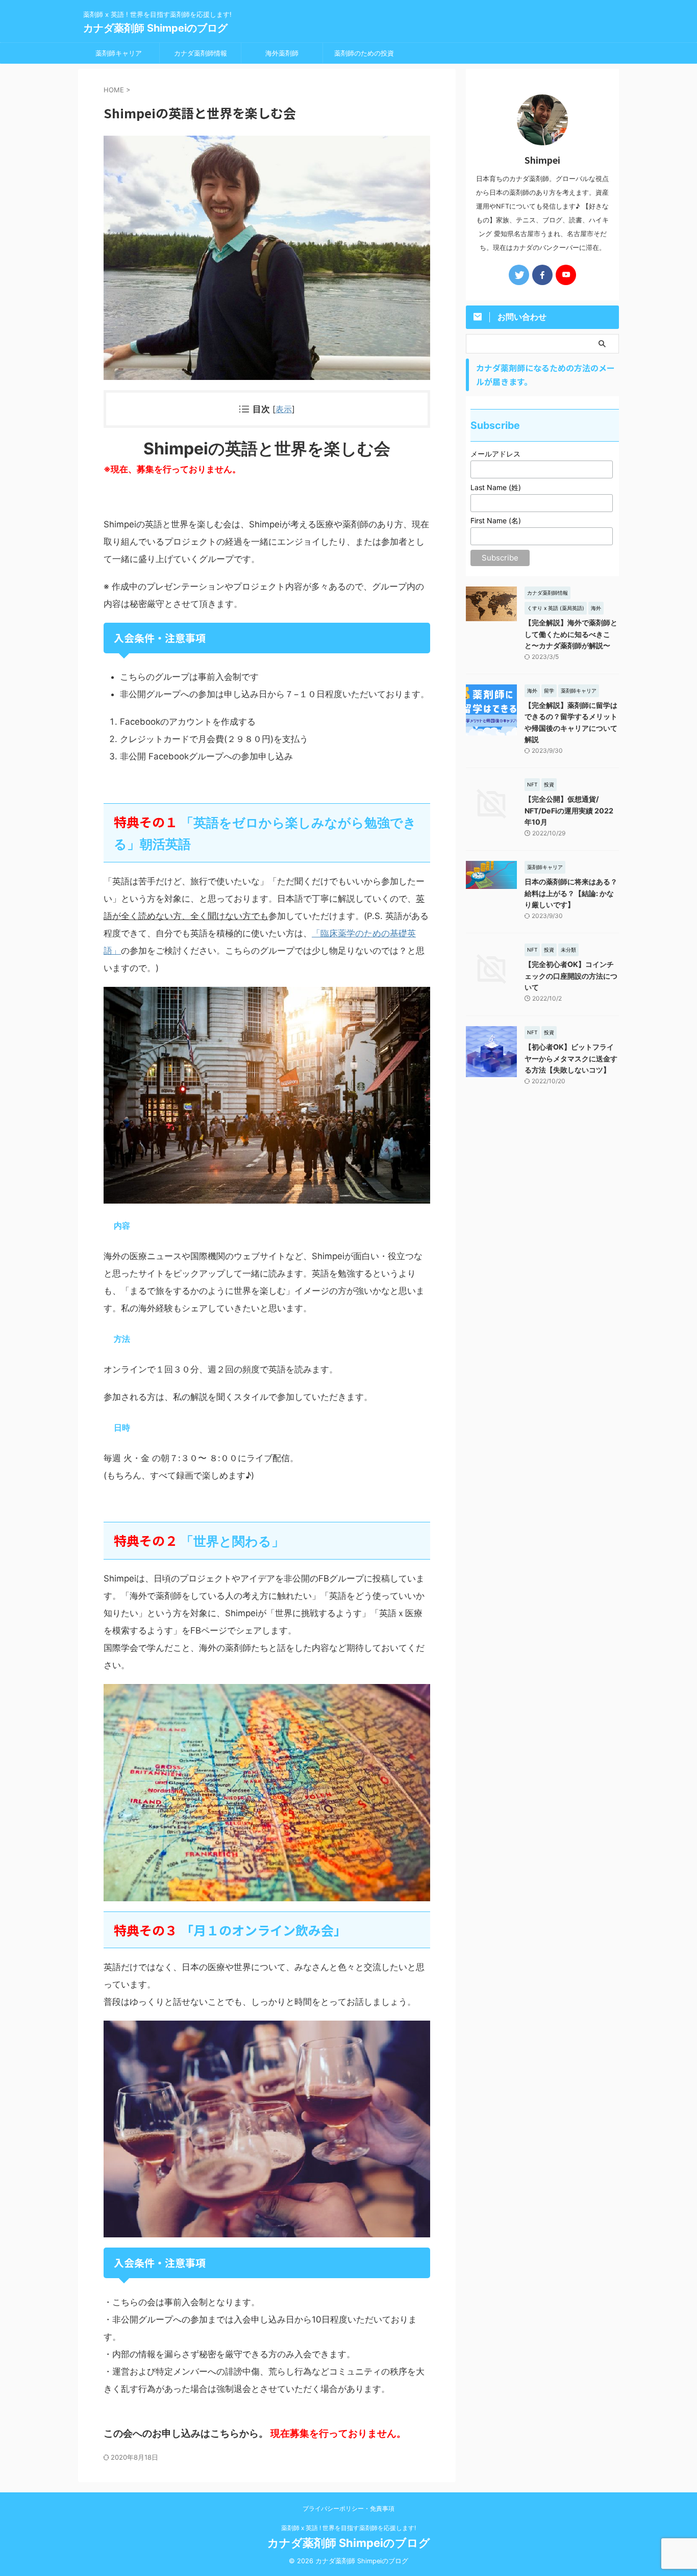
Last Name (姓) (496, 487)
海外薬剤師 (282, 53)
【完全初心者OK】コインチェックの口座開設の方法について (571, 976)
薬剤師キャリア (119, 53)
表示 (284, 409)
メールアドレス (495, 454)
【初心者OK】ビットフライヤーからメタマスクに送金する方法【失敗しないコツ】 (571, 1058)
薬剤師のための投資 (364, 53)
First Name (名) (496, 520)
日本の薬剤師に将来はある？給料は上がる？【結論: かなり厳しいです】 (571, 893)
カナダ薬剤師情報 (201, 53)
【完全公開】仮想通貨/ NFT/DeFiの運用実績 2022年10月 (569, 810)
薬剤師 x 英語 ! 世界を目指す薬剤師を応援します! (348, 2528)
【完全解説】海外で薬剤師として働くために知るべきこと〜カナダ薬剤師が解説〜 (571, 634)
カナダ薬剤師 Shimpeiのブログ (155, 28)
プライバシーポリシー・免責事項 (348, 2508)
